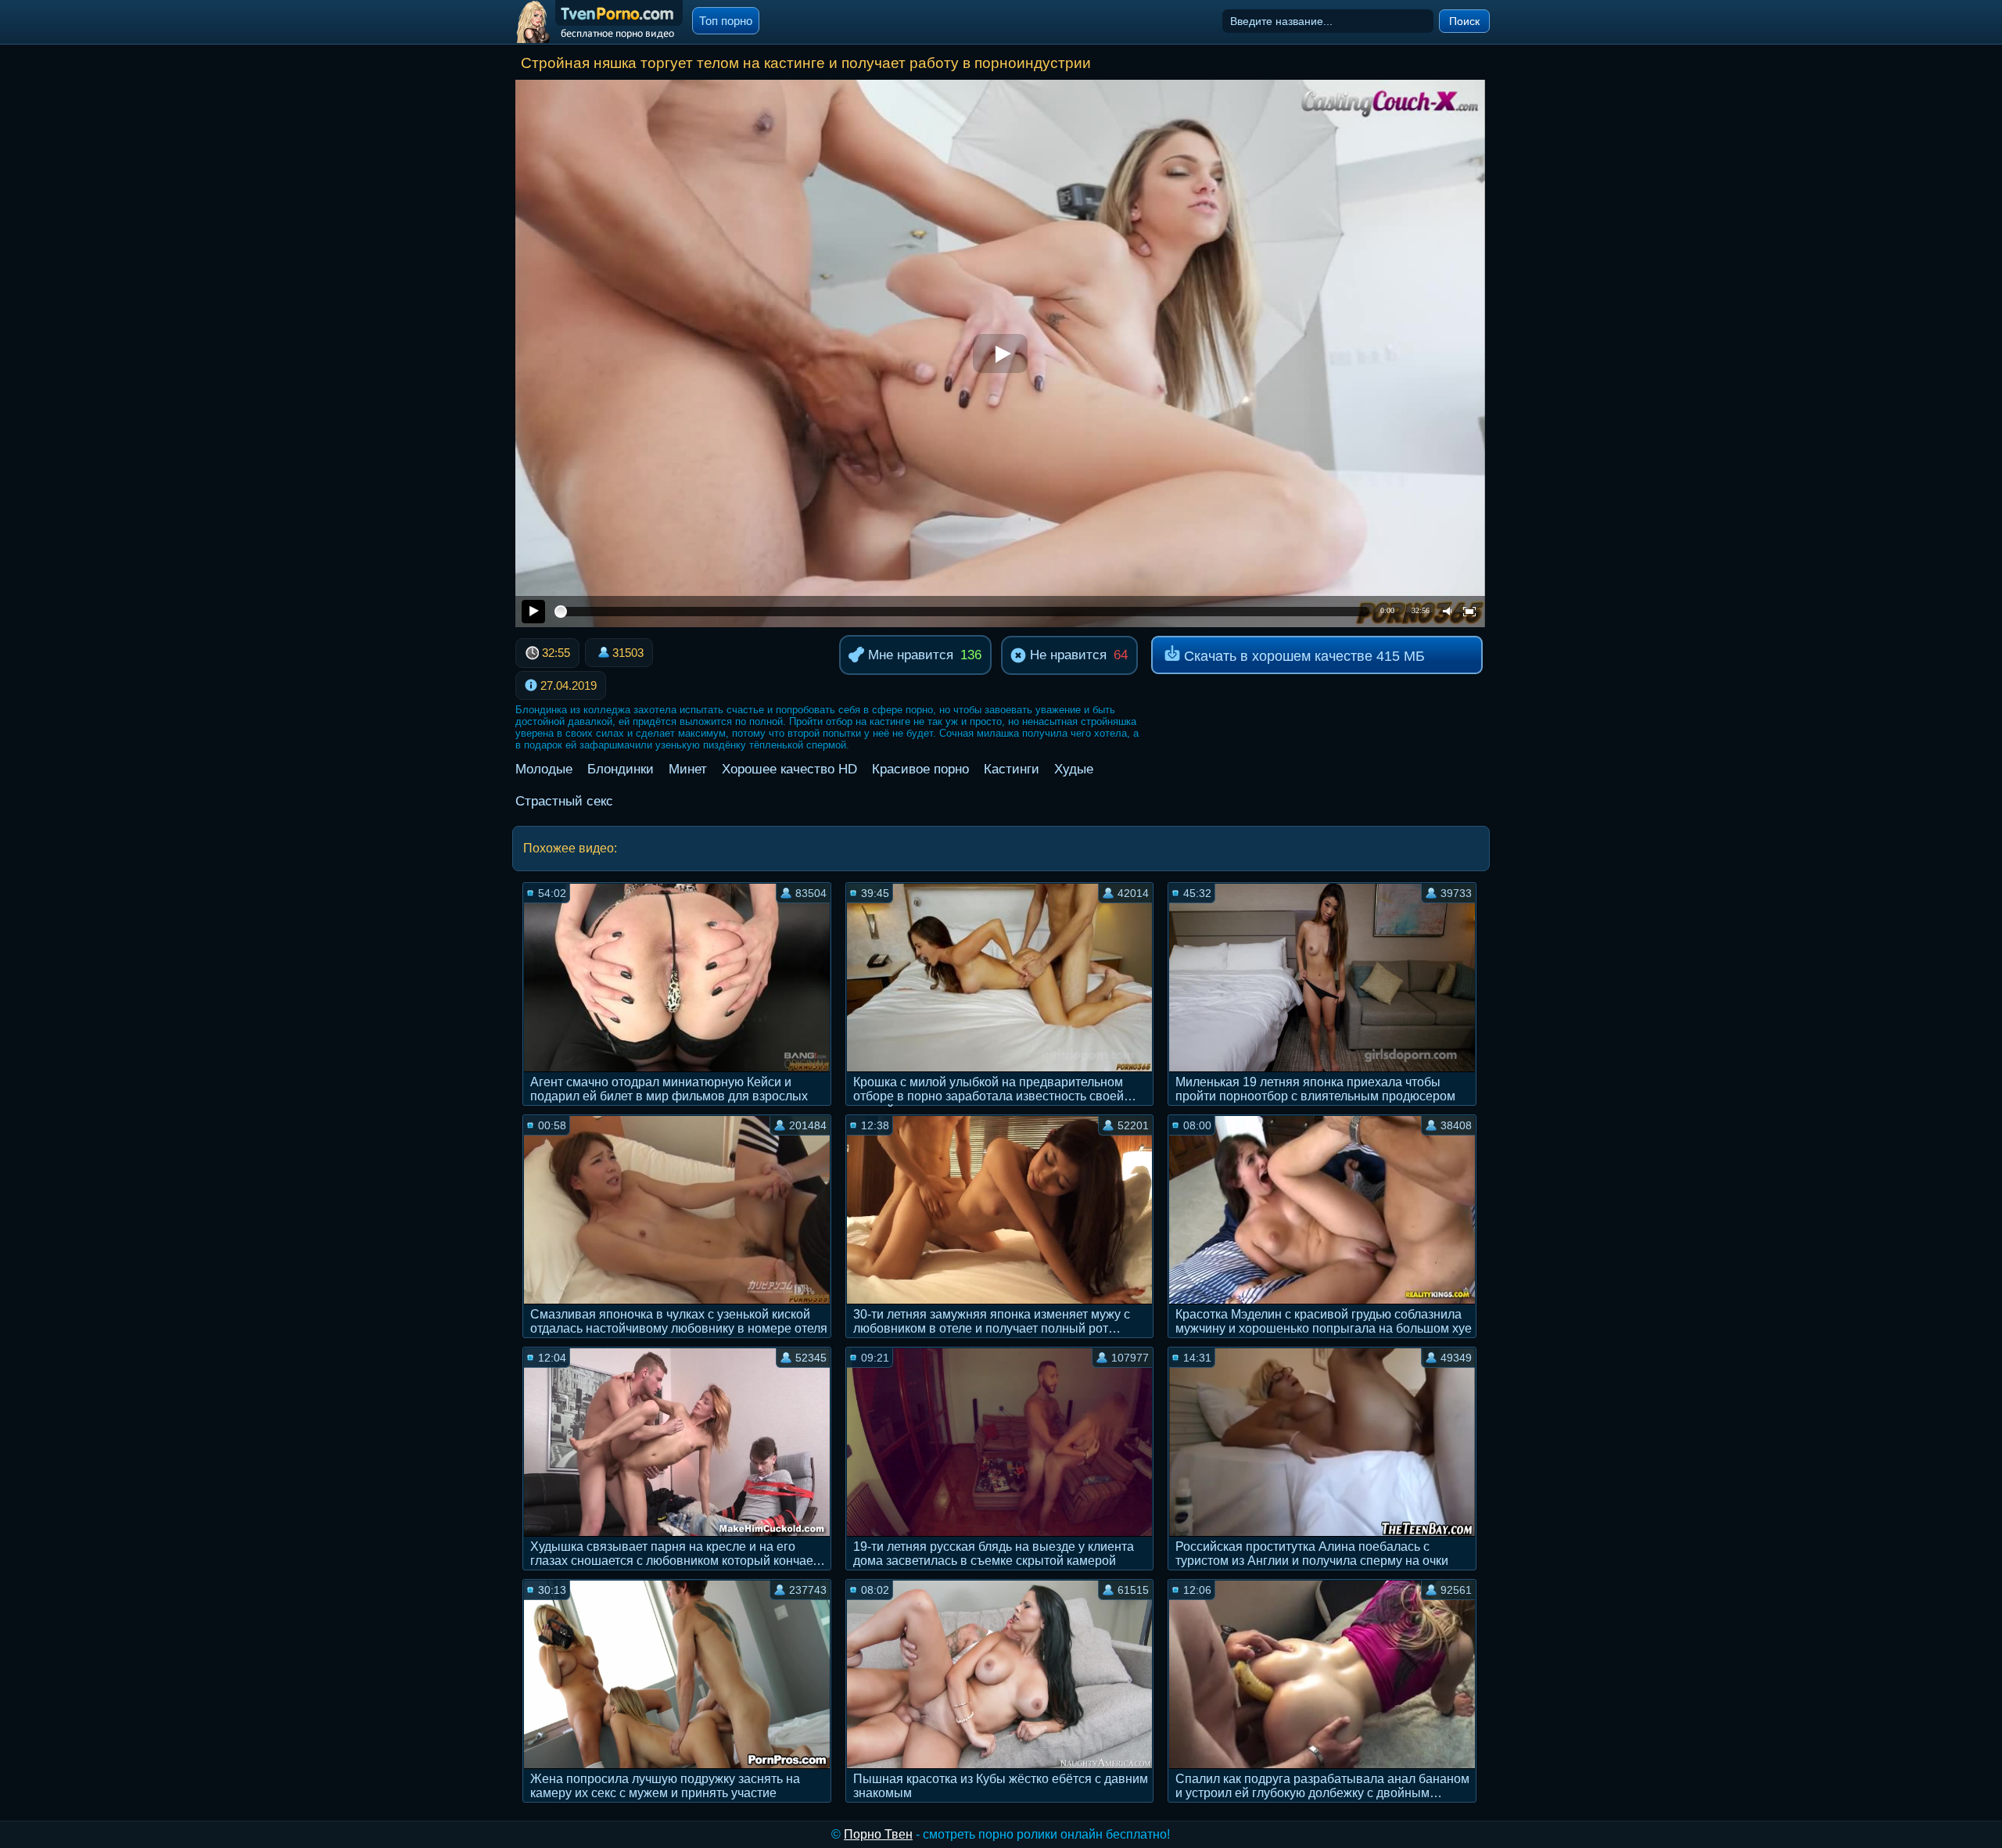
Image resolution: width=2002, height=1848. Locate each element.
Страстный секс (564, 801)
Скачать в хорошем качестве (1302, 656)
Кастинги (1012, 769)
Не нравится (1066, 655)
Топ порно (726, 21)
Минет (688, 769)
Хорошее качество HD (789, 769)
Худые (1074, 769)
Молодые (544, 769)
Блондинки (621, 769)
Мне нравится (909, 655)
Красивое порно (920, 769)
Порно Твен (878, 1834)
